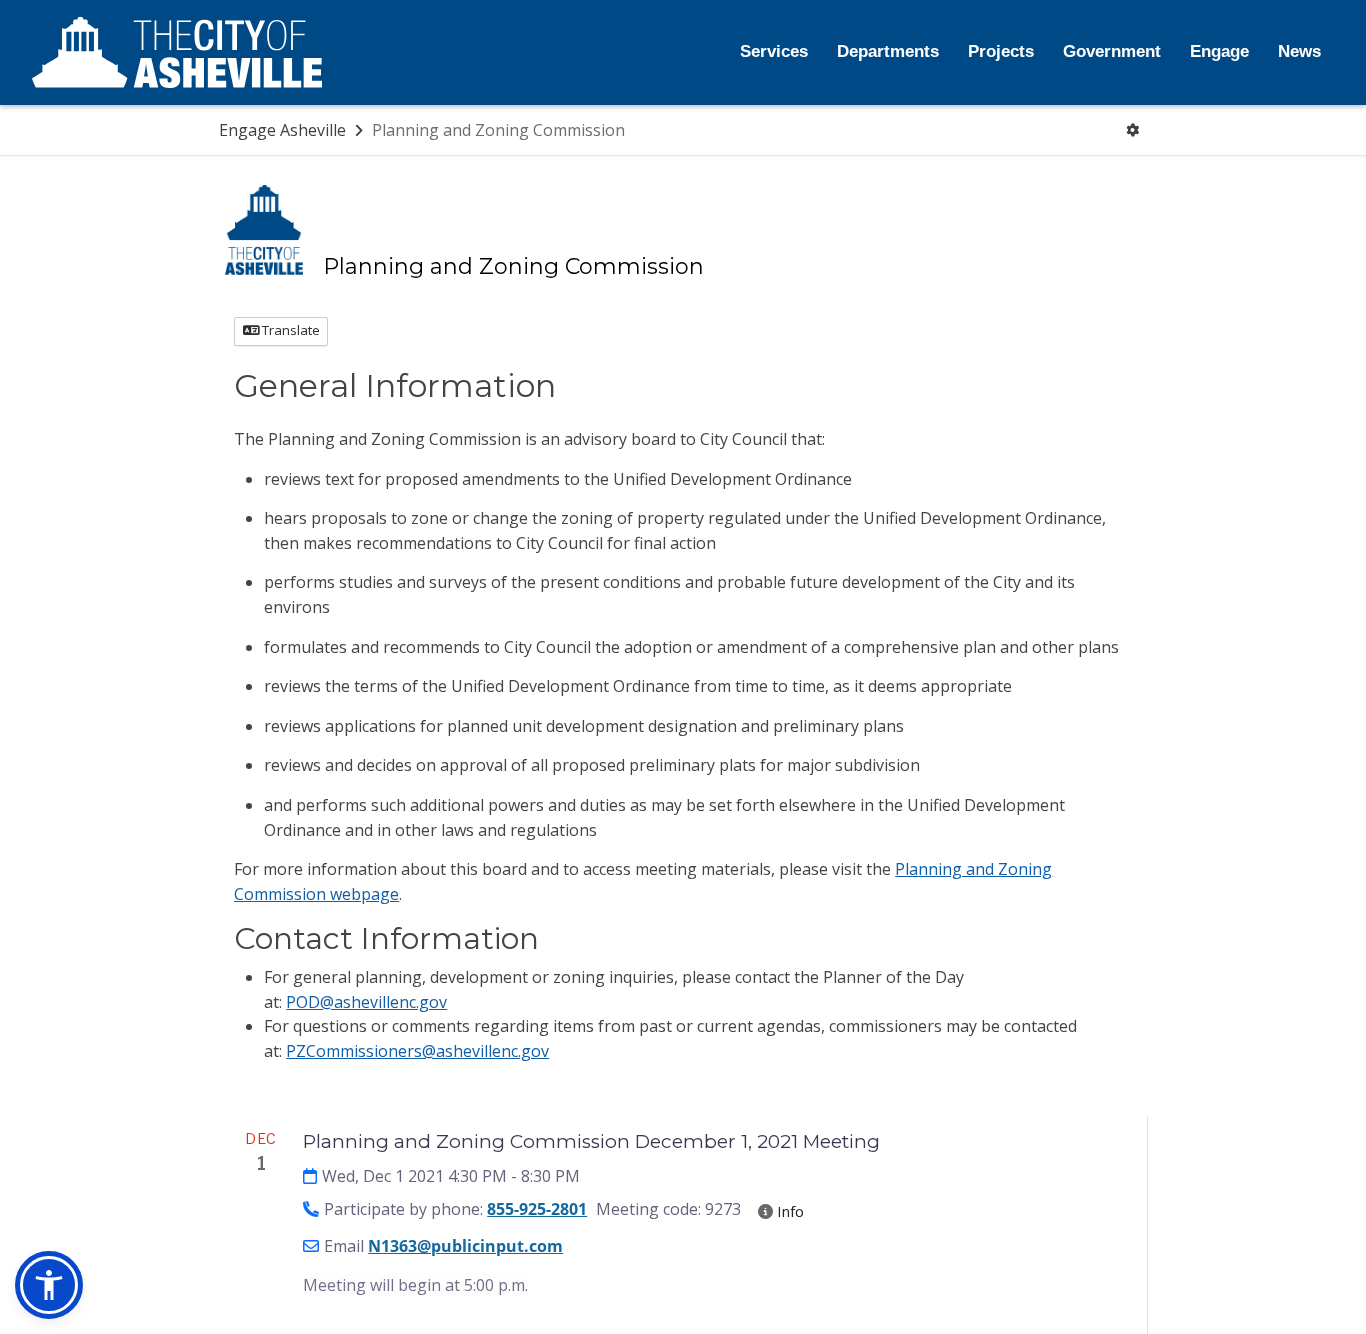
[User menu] (1133, 130)
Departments (888, 51)
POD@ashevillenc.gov (366, 1002)
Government (1112, 51)
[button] (49, 1285)
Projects (1001, 51)
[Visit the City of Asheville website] (177, 53)
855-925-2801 (537, 1209)
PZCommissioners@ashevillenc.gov (417, 1051)
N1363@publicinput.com (465, 1246)
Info (788, 1211)
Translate (289, 330)
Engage (1219, 51)
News (1299, 51)
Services (774, 51)
